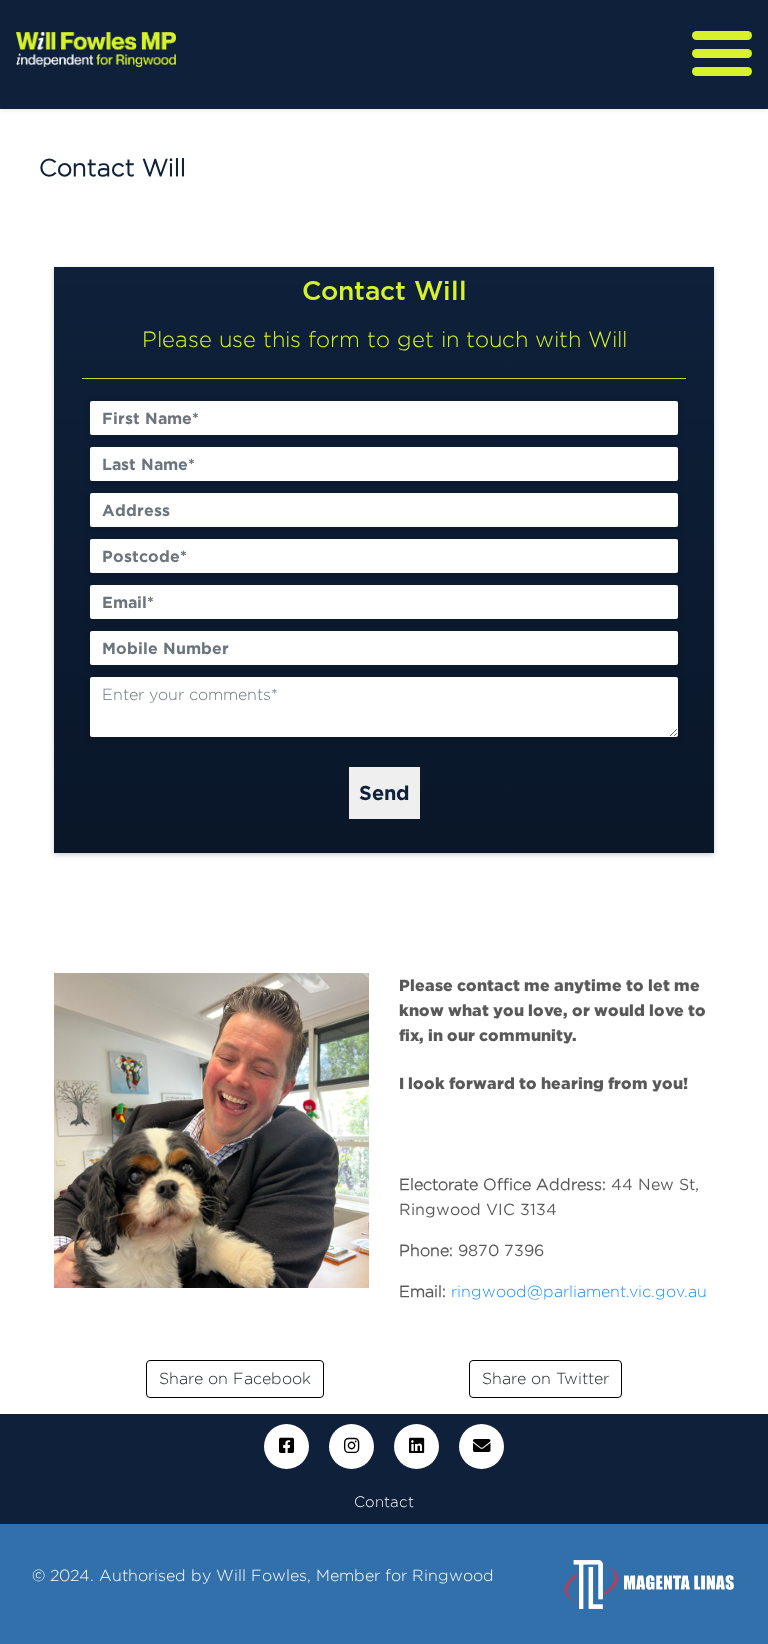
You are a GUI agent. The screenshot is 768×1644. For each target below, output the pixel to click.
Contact (384, 1501)
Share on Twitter (545, 1378)
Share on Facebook (235, 1378)
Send (384, 792)
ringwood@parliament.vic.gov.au (579, 1291)
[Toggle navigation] (722, 53)
